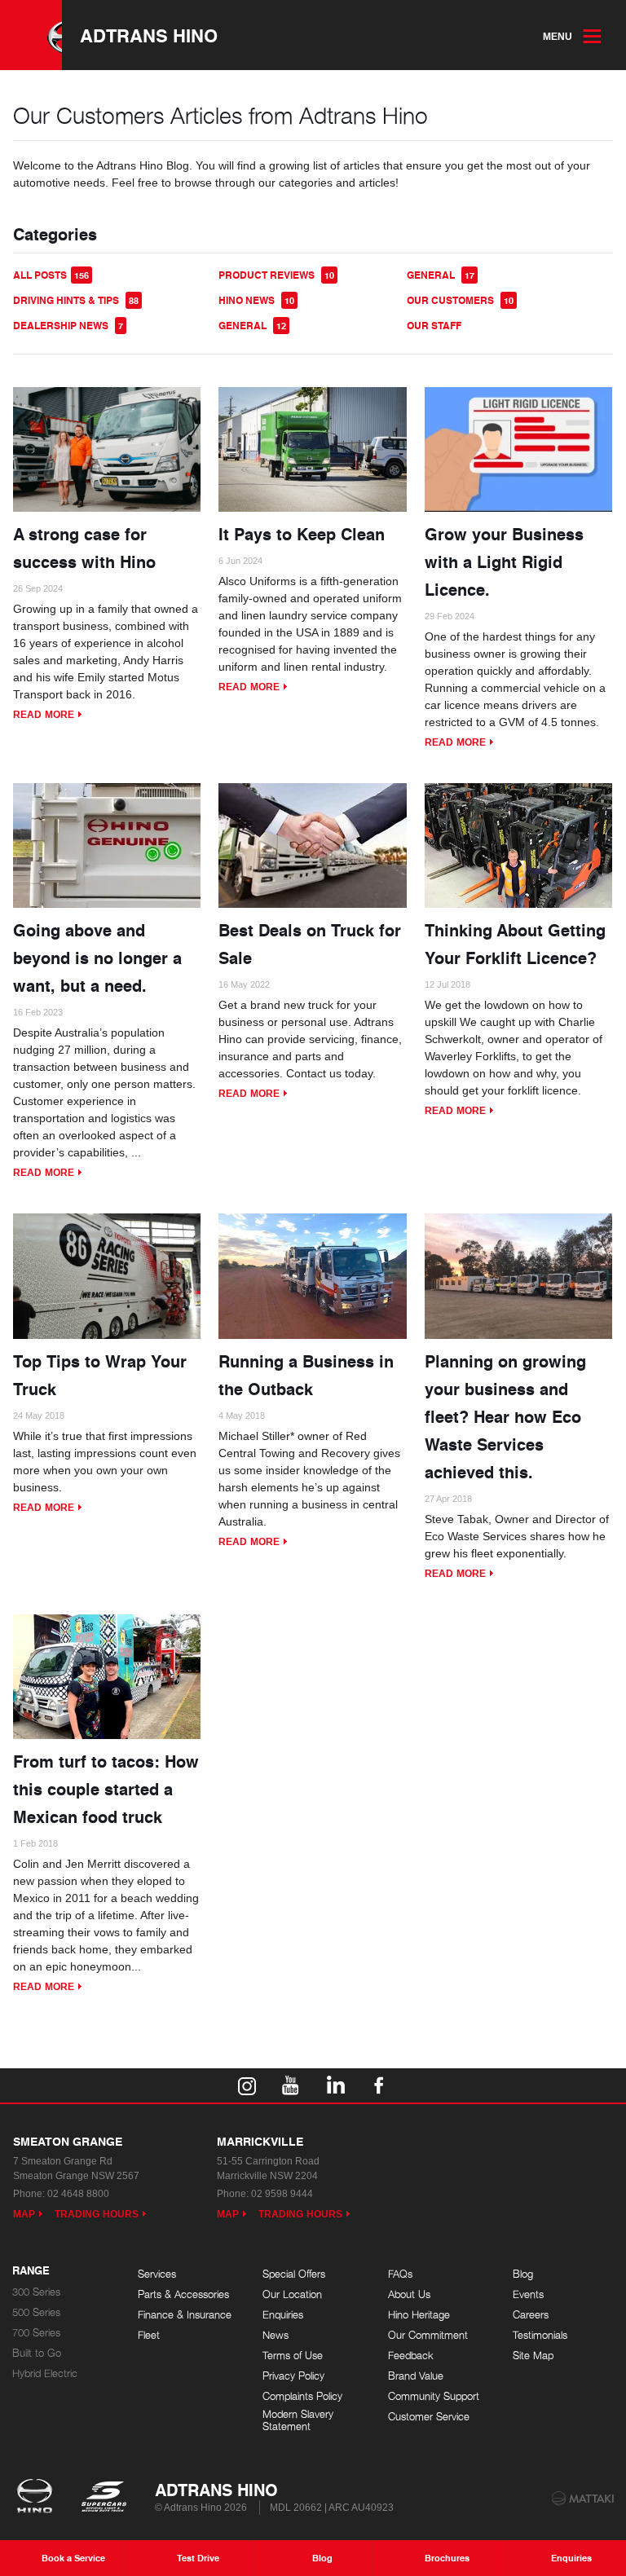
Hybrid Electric (45, 2373)
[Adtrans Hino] (31, 35)
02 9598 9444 (282, 2194)
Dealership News (68, 326)
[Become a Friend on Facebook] (379, 2085)
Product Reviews (276, 275)
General (441, 275)
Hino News (256, 300)
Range (31, 2271)
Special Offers (294, 2274)
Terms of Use (293, 2356)
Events (528, 2294)
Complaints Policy (302, 2396)
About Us (409, 2294)
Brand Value (416, 2376)
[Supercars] (103, 2498)
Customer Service (429, 2417)
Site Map (533, 2356)
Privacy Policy (293, 2376)
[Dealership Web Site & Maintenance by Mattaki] (583, 2499)
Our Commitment (428, 2335)
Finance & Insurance (185, 2315)
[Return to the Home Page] (38, 2498)
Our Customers (460, 300)
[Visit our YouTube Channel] (291, 2085)
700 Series (36, 2333)
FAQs (400, 2274)
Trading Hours (97, 2214)
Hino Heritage (419, 2315)
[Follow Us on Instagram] (247, 2085)
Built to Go (37, 2353)
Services (157, 2274)
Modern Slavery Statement (298, 2421)
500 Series (36, 2312)
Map (24, 2214)
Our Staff (434, 326)
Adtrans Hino (149, 35)
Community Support (434, 2396)
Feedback (411, 2356)
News (276, 2335)
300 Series (36, 2292)
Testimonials (540, 2335)
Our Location (292, 2294)
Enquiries (283, 2315)
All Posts (51, 275)
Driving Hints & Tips (76, 300)
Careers (531, 2315)
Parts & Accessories (183, 2294)
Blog (523, 2274)
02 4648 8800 (78, 2194)
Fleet (149, 2335)
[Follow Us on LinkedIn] (335, 2085)
